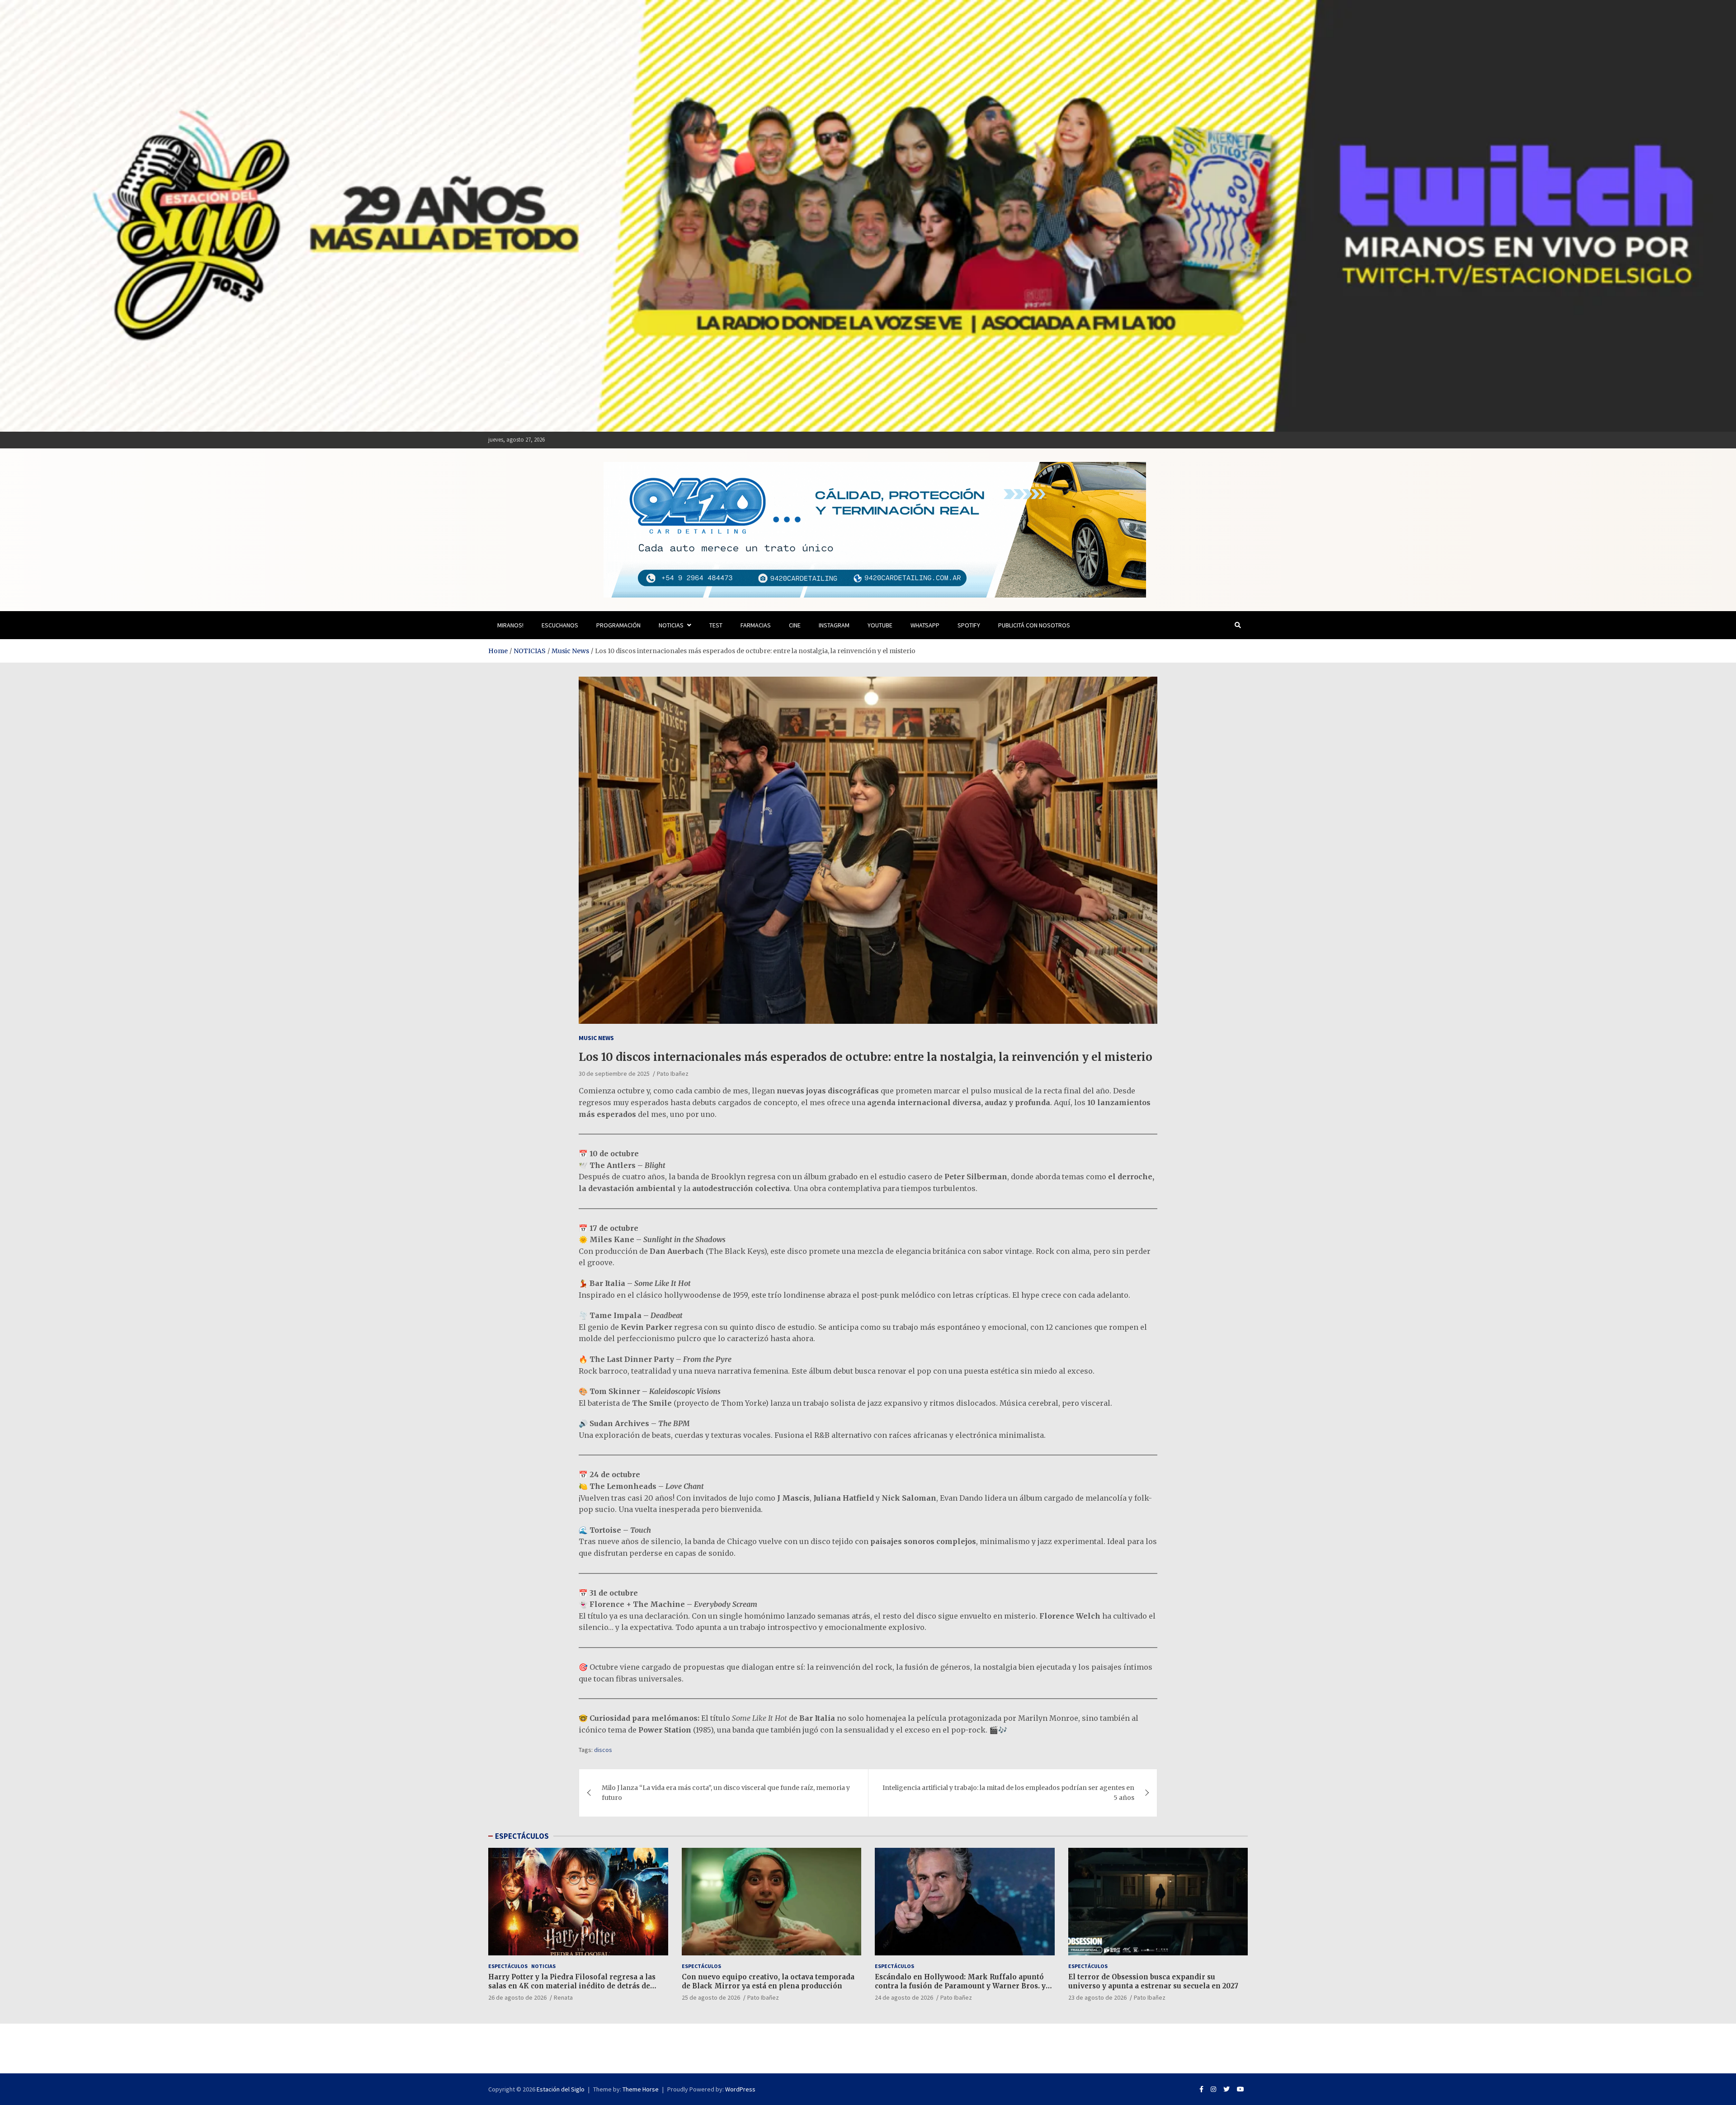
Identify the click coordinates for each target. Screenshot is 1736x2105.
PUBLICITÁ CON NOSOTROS (1034, 625)
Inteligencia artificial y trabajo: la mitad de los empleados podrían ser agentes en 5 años (1008, 1793)
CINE (795, 625)
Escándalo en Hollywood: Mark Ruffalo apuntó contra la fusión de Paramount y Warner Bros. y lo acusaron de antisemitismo (960, 1986)
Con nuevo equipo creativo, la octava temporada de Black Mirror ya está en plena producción (768, 1981)
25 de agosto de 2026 (711, 1997)
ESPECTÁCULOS (522, 1836)
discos (603, 1750)
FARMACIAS (756, 625)
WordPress (740, 2089)
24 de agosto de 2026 (904, 1997)
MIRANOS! (510, 625)
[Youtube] (1241, 2089)
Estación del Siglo (561, 2089)
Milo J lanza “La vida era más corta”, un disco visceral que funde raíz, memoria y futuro (726, 1793)
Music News (596, 1038)
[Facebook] (1201, 2089)
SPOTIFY (969, 625)
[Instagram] (1213, 2089)
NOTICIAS (671, 625)
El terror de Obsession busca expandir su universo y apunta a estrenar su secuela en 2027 (1153, 1981)
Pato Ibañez (673, 1074)
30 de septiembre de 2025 (614, 1074)
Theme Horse (641, 2089)
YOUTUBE (880, 625)
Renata (563, 1997)
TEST (716, 625)
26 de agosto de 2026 (517, 1997)
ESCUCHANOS (560, 625)
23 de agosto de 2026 (1097, 1997)
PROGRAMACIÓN (618, 625)
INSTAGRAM (834, 625)
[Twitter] (1227, 2089)
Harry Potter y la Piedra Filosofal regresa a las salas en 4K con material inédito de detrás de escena (572, 1986)
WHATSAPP (925, 625)
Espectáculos (508, 1966)
